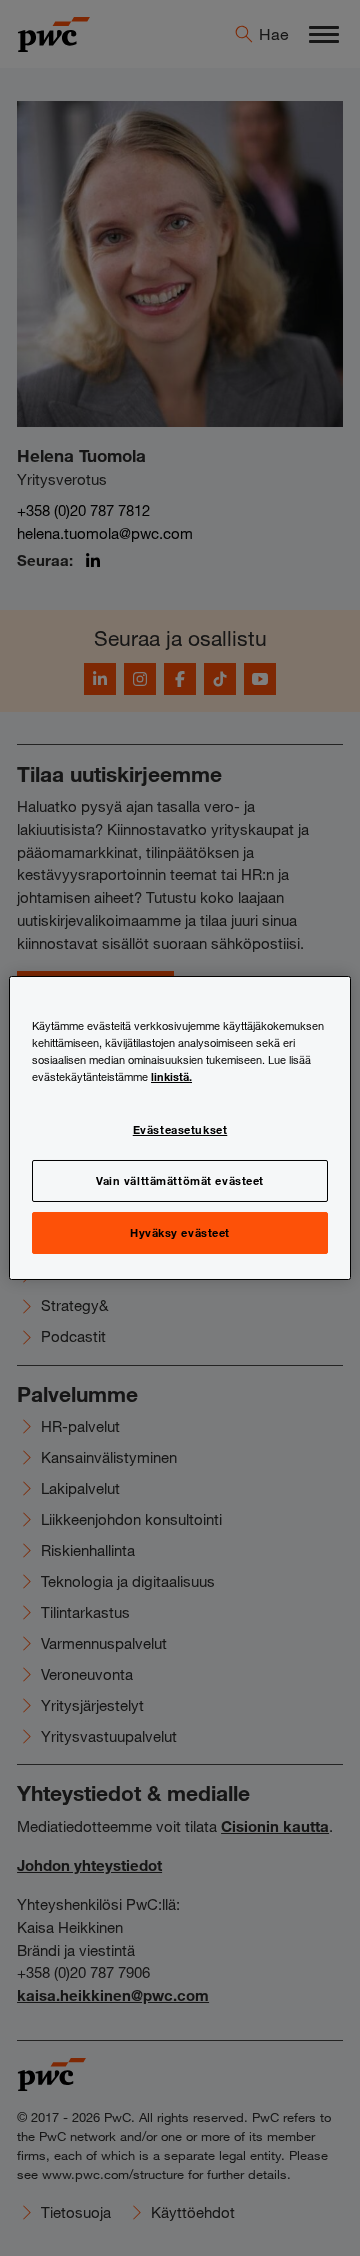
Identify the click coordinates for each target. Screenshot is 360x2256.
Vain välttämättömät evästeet (180, 1180)
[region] (180, 1128)
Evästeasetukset (180, 1129)
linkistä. (171, 1076)
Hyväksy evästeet (180, 1232)
